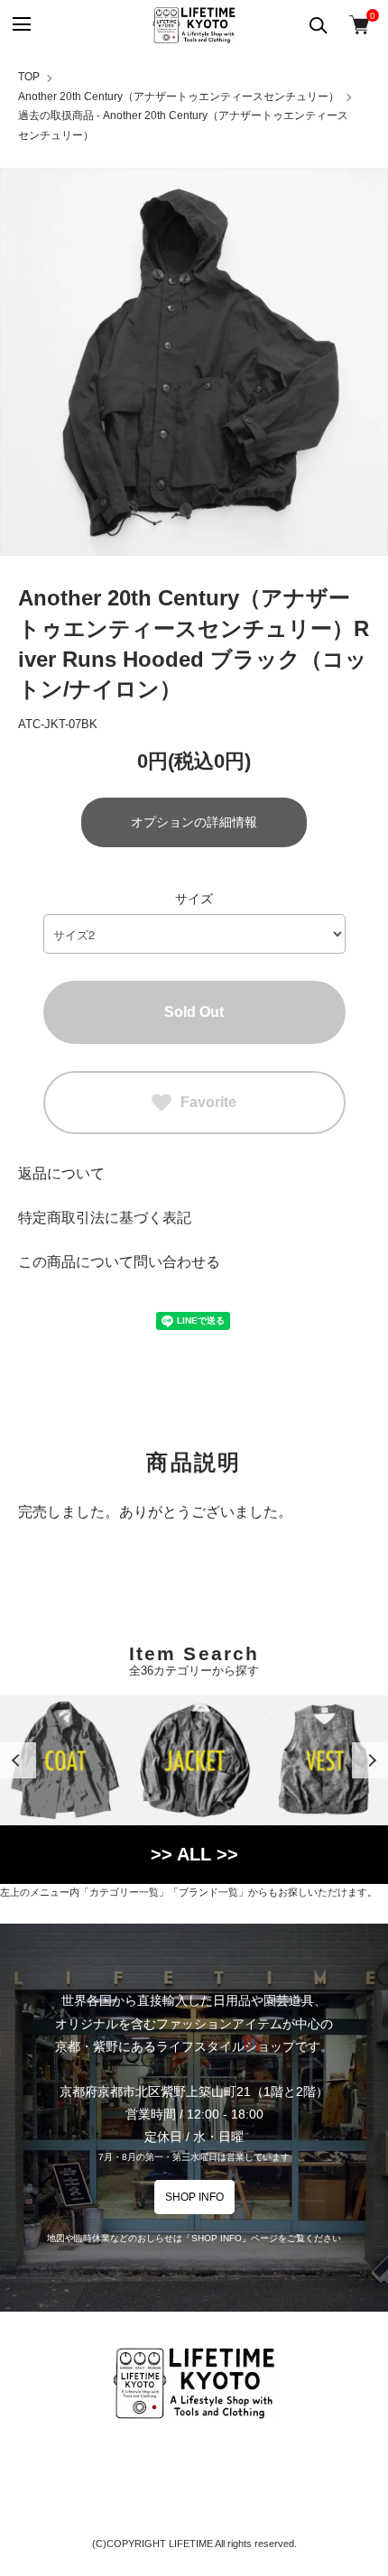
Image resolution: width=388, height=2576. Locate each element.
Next (370, 1760)
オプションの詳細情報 (194, 822)
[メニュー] (20, 25)
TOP (29, 77)
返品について (61, 1173)
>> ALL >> (194, 1854)
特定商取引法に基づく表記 (105, 1218)
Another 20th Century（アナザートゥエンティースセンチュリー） (179, 97)
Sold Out (194, 1012)
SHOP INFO (194, 2197)
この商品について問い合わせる (119, 1262)
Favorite (208, 1102)
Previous (18, 1760)
